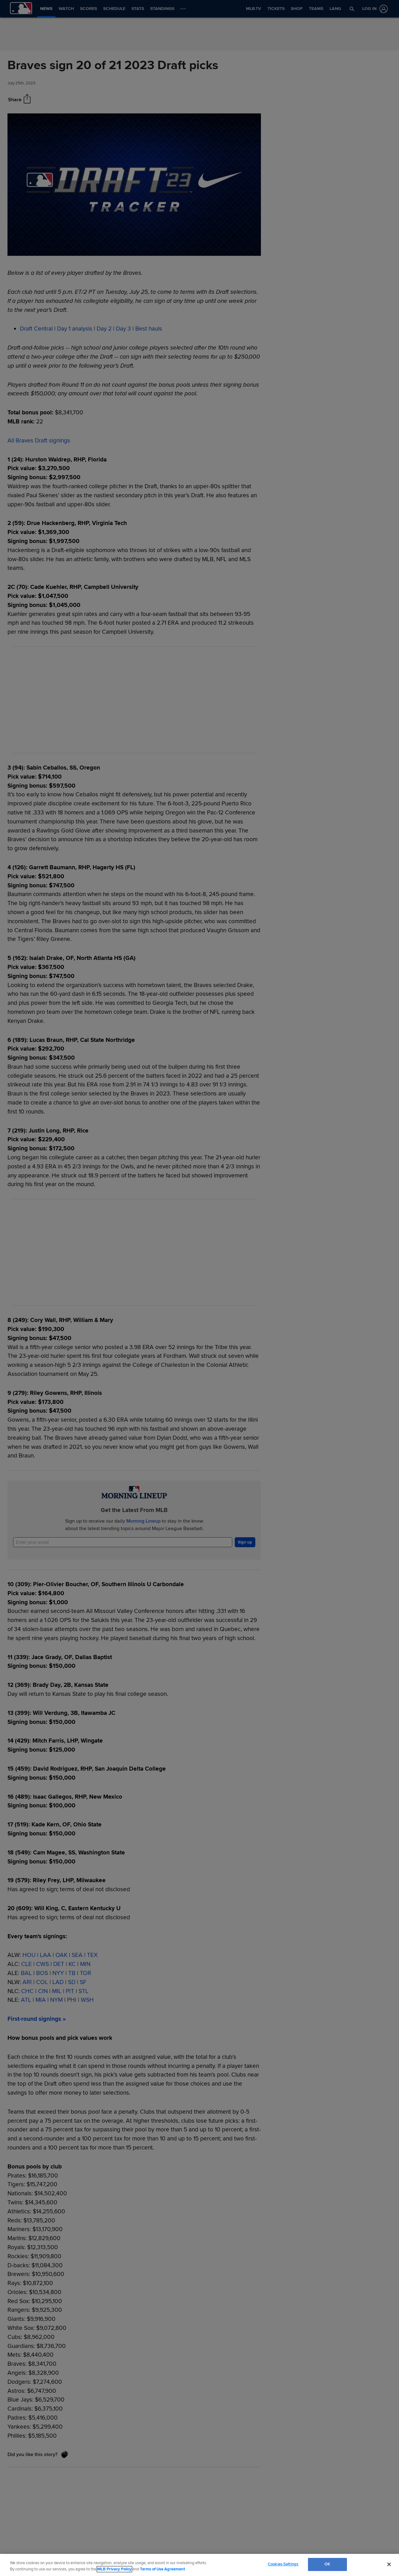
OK (327, 2564)
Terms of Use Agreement (162, 2569)
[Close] (389, 2564)
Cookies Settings (283, 2564)
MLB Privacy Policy (114, 2569)
